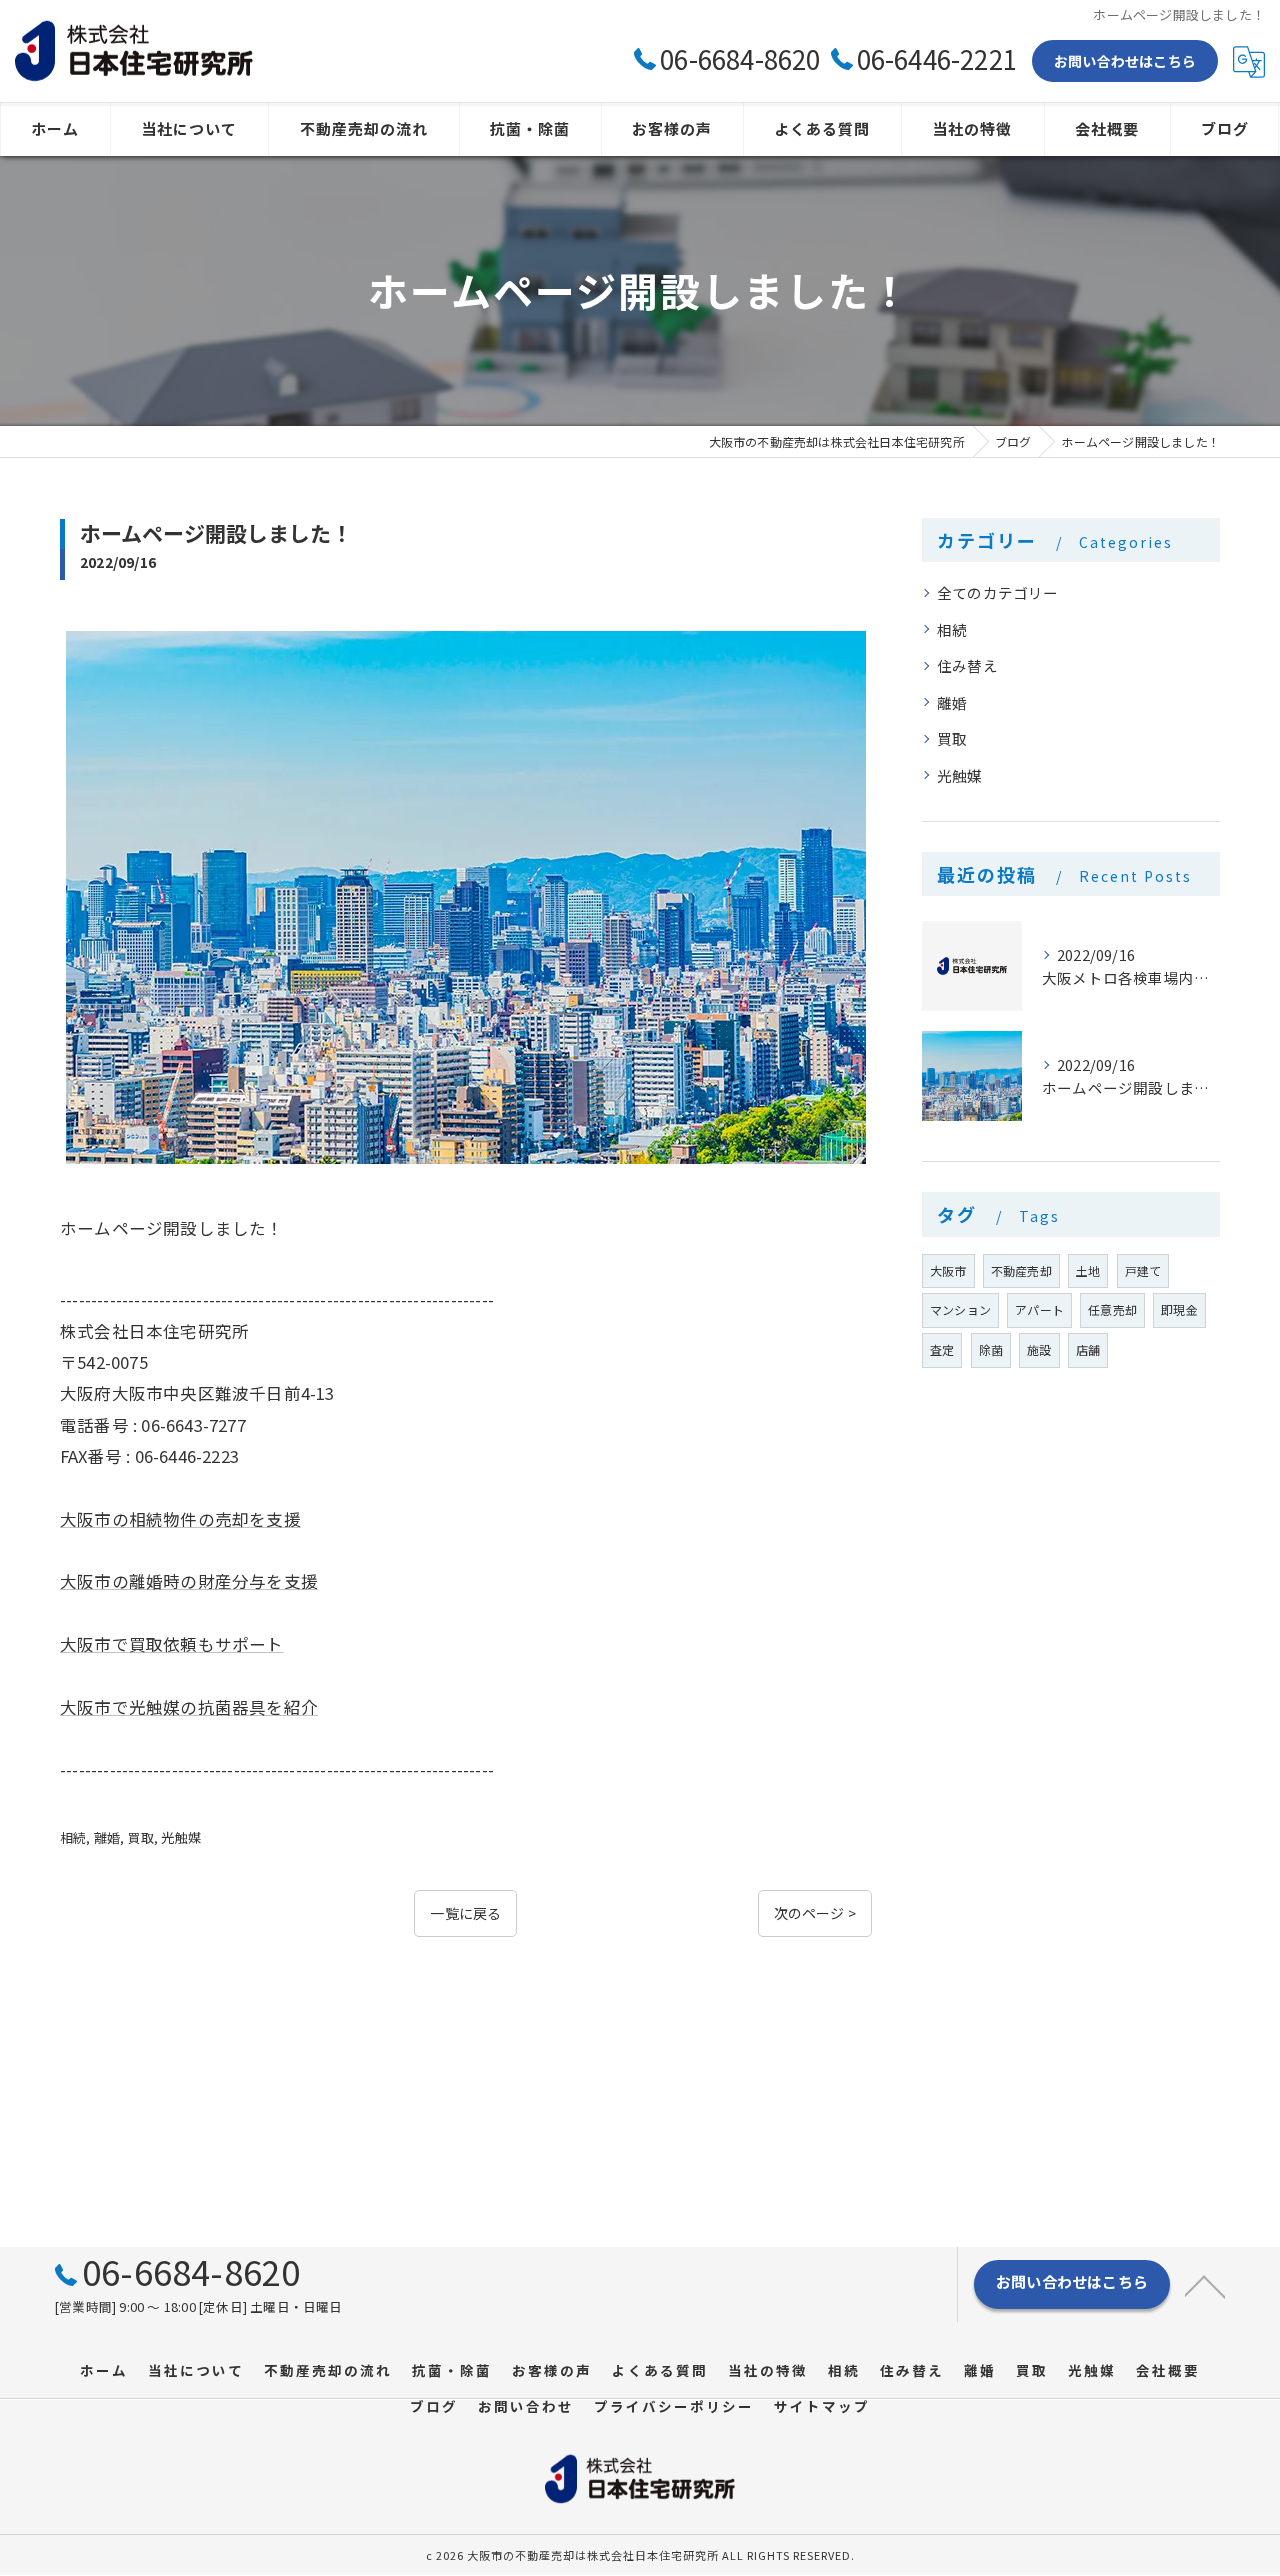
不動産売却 (1021, 1270)
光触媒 (181, 1837)
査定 (942, 1349)
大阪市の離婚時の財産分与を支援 (189, 1581)
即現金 (1179, 1309)
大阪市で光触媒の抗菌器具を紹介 (189, 1707)
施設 (1039, 1349)
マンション (960, 1309)
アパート (1039, 1309)
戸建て (1143, 1270)
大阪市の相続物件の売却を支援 (180, 1519)
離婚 (107, 1837)
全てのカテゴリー (998, 592)
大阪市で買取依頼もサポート (172, 1644)
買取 (141, 1837)
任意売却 (1112, 1309)
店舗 (1088, 1349)
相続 (73, 1837)
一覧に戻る (465, 1913)
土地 (1088, 1270)
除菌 (991, 1349)
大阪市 (948, 1270)
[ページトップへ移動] (1205, 2285)
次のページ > (815, 1913)
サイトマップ (822, 2406)
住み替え (967, 665)
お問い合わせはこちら (1125, 61)
